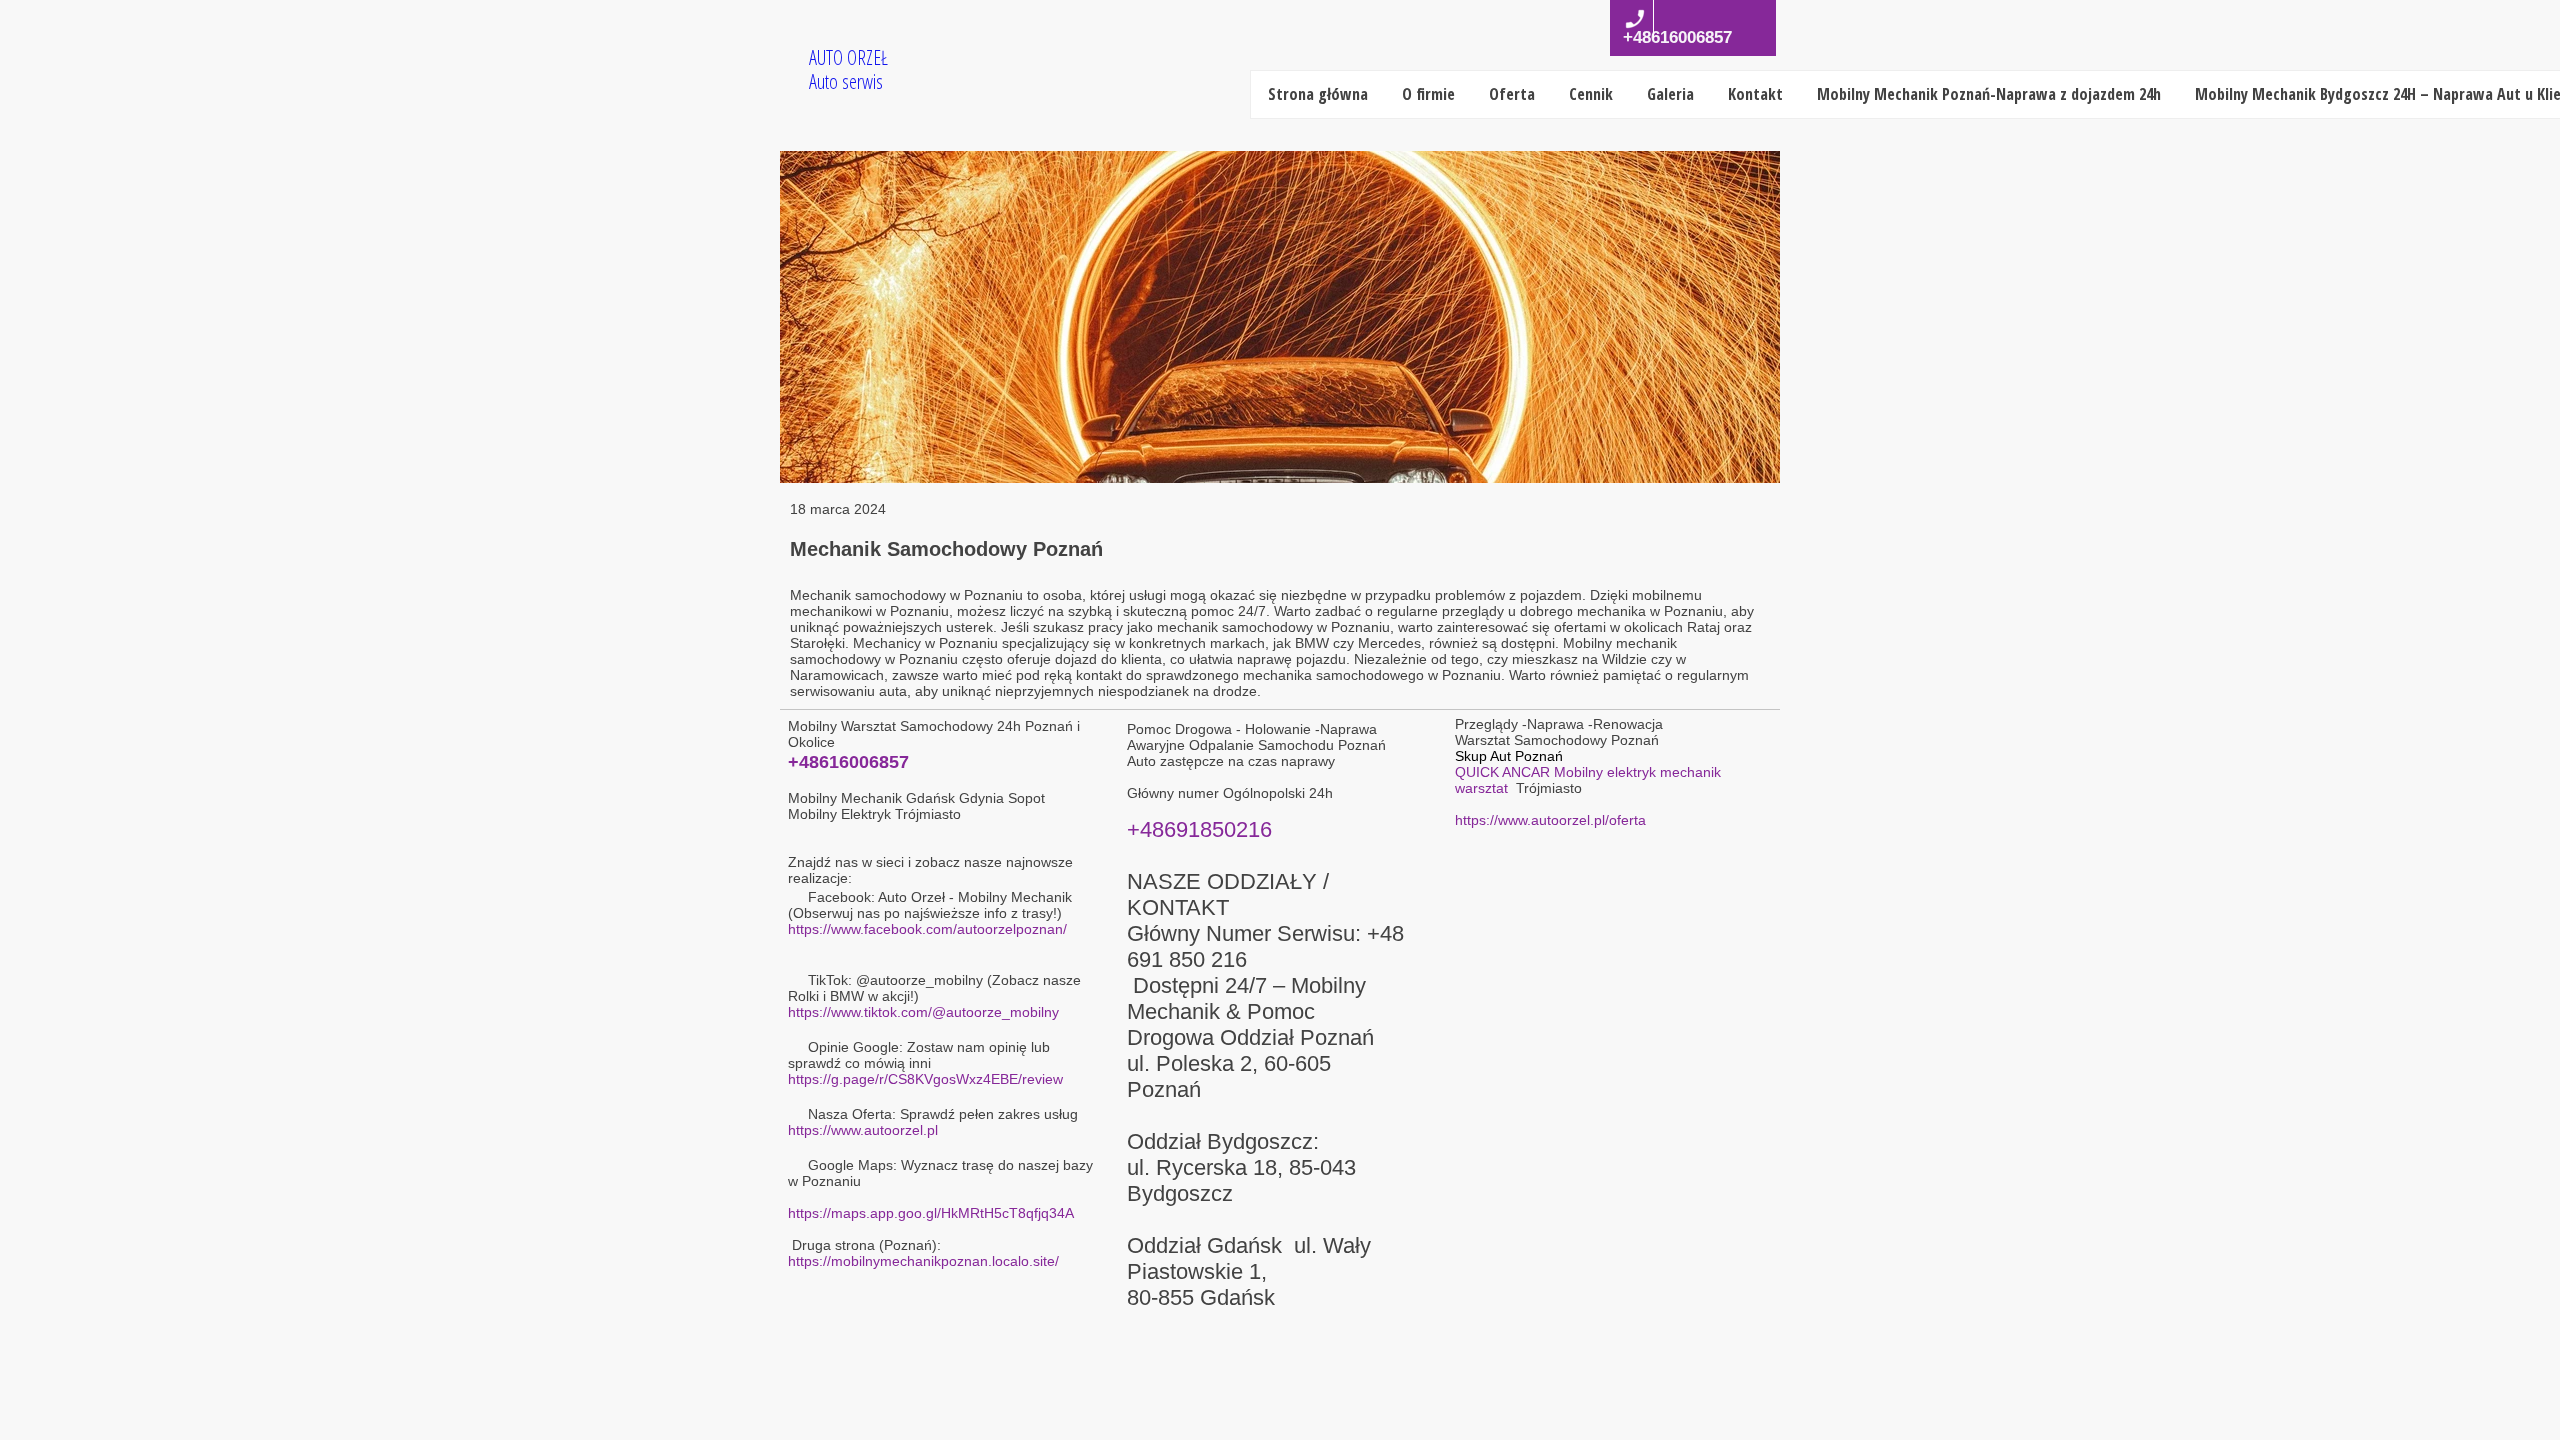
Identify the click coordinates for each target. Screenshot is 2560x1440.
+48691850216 (1199, 829)
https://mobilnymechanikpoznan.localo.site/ (923, 1261)
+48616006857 (848, 762)
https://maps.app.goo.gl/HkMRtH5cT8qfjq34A (931, 1213)
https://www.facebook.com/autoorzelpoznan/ (927, 929)
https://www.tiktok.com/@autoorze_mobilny (923, 1012)
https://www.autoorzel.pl (863, 1130)
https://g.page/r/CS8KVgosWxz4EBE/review (925, 1079)
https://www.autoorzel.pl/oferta (1550, 820)
